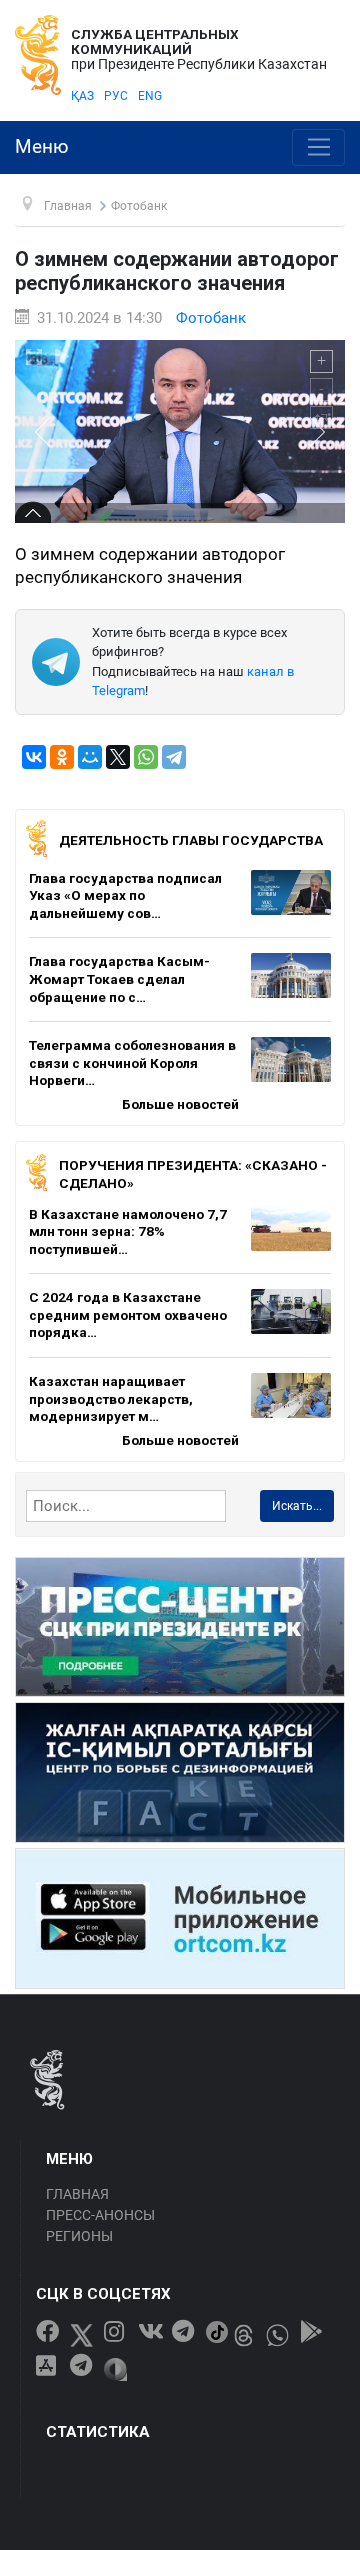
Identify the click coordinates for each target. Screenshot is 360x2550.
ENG (150, 96)
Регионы (79, 2236)
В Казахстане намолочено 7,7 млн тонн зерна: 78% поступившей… (128, 1231)
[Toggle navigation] (318, 148)
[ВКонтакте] (34, 757)
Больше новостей (180, 1104)
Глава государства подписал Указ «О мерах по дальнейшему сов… (125, 895)
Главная (77, 2194)
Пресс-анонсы (100, 2215)
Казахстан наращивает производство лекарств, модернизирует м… (111, 1398)
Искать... (297, 1506)
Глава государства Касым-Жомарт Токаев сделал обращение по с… (119, 978)
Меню (42, 147)
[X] (118, 757)
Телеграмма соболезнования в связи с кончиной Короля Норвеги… (132, 1062)
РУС (116, 96)
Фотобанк (211, 318)
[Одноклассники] (62, 757)
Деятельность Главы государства (191, 840)
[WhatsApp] (146, 757)
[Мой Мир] (90, 757)
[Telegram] (174, 757)
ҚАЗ (82, 96)
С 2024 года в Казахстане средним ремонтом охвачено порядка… (128, 1314)
